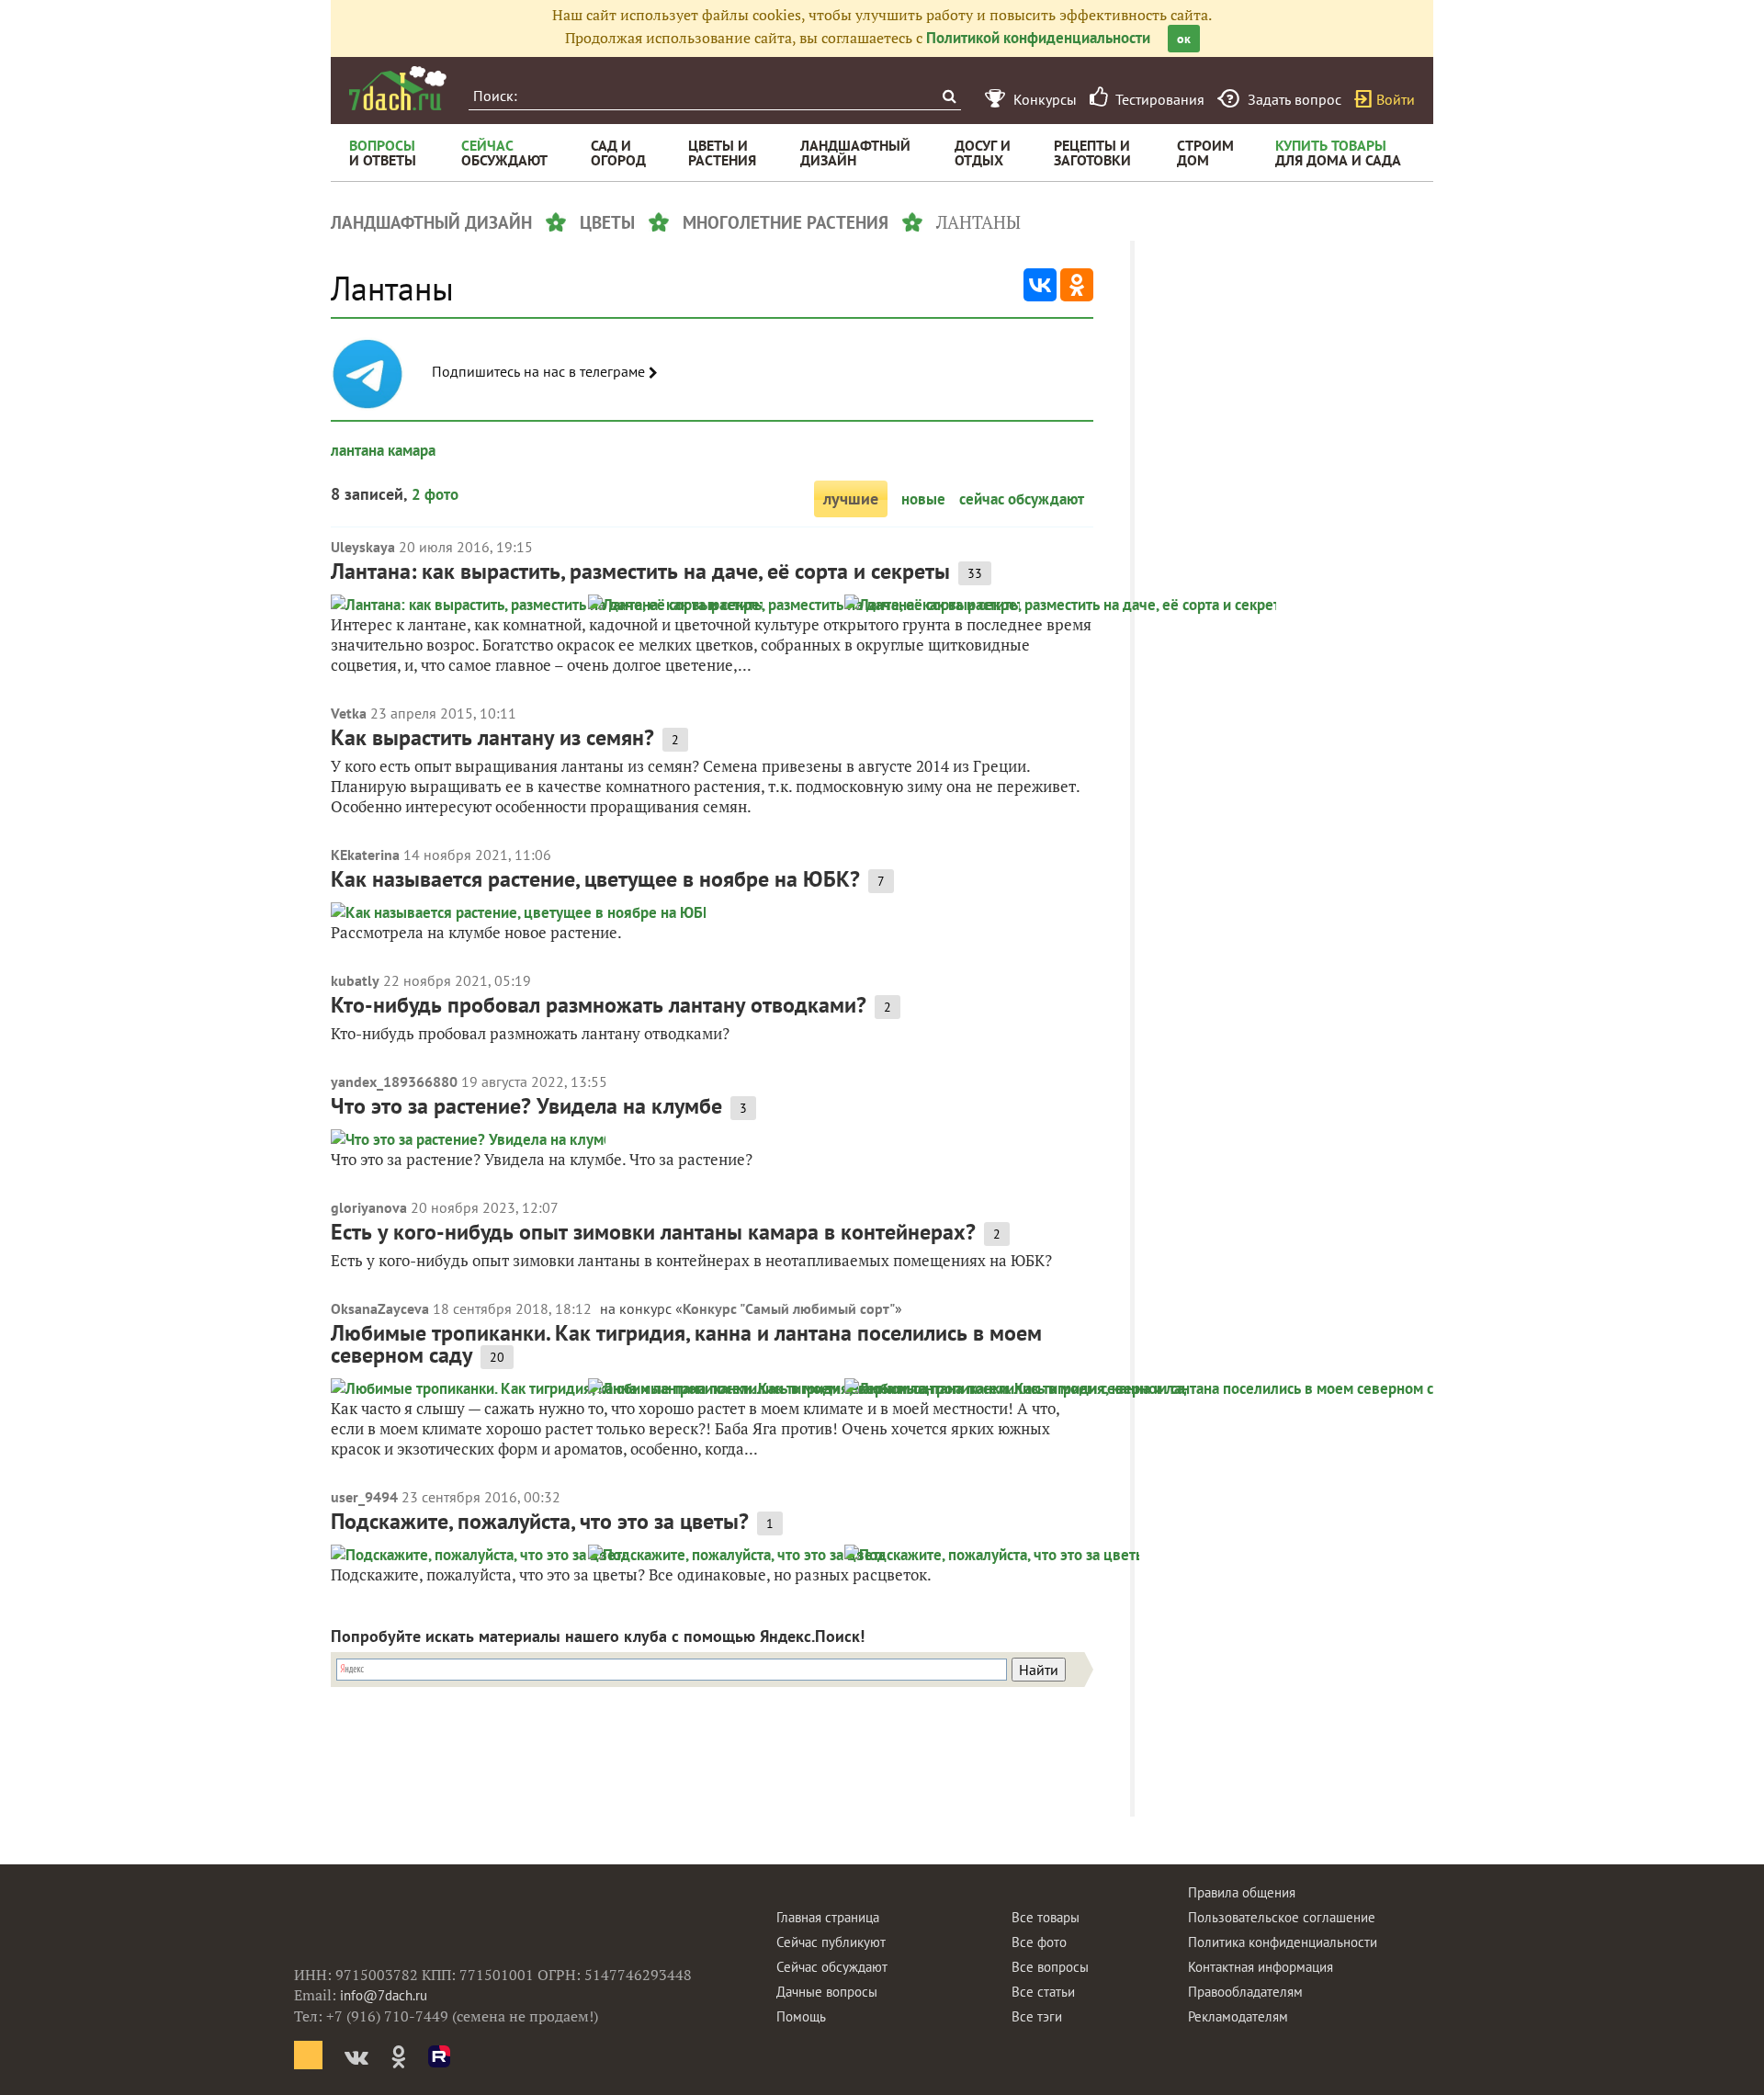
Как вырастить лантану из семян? (492, 737)
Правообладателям (1245, 1992)
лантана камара (383, 450)
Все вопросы (1050, 1967)
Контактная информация (1261, 1967)
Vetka (349, 713)
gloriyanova (369, 1207)
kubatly (355, 980)
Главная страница (828, 1917)
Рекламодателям (1238, 2016)
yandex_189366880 (394, 1081)
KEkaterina (365, 855)
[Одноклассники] (1077, 285)
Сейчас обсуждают (832, 1967)
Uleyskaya (363, 547)
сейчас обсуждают (1022, 499)
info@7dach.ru (384, 1995)
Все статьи (1043, 1992)
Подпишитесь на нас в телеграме (540, 372)
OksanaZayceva (380, 1308)
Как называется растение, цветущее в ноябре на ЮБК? (595, 879)
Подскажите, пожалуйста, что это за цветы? (540, 1521)
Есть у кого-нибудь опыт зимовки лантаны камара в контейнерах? (653, 1232)
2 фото (435, 494)
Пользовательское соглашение (1282, 1917)
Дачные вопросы (827, 1992)
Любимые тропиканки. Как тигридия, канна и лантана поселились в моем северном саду (686, 1344)
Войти (1396, 99)
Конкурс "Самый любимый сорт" (789, 1308)
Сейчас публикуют (831, 1942)
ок (1184, 39)
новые (923, 499)
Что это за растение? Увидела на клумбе (526, 1106)
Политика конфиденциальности (1283, 1942)
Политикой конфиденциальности (1038, 38)
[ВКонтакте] (1040, 285)
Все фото (1039, 1942)
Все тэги (1037, 2016)
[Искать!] (949, 96)
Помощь (801, 2016)
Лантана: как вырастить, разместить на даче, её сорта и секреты (640, 571)
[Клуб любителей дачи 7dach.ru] (398, 88)
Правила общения (1242, 1892)
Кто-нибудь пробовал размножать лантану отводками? (599, 1005)
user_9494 (364, 1497)
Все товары (1046, 1917)
